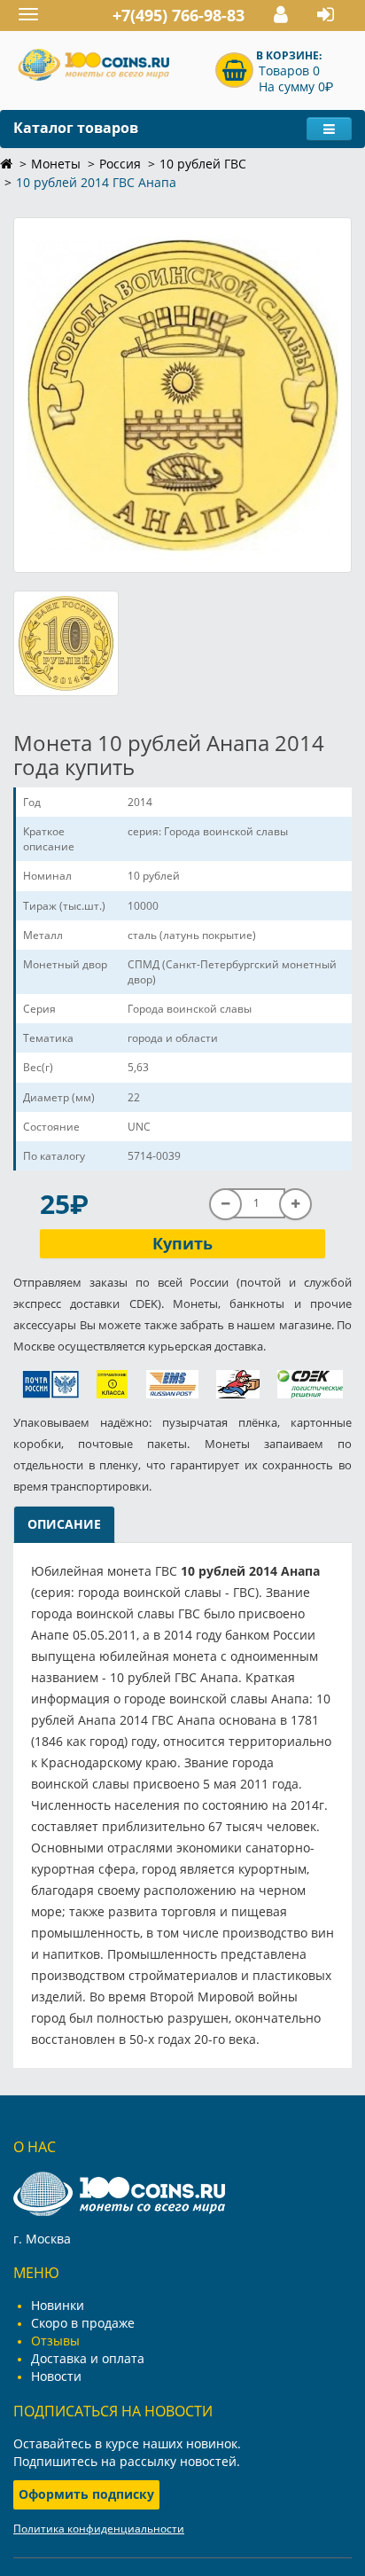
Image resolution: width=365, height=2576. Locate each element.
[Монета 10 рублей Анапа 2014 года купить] (182, 395)
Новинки (58, 2305)
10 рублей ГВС (203, 164)
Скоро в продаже (83, 2323)
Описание (64, 1524)
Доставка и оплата (88, 2358)
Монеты (56, 164)
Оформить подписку (86, 2494)
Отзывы (55, 2341)
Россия (120, 164)
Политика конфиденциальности (99, 2529)
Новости (56, 2376)
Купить (182, 1243)
